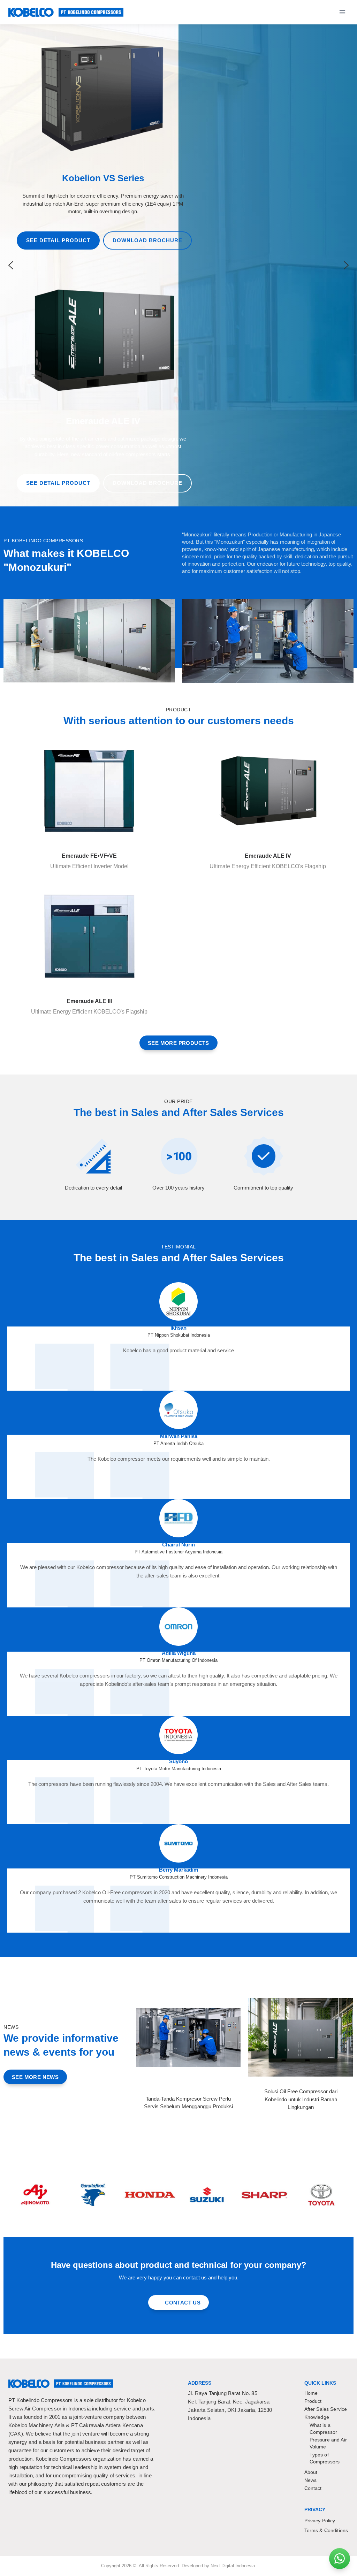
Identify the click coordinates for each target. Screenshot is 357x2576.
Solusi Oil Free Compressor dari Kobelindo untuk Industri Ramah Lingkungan (301, 2099)
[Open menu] (342, 12)
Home (311, 2393)
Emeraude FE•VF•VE (89, 856)
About (311, 2472)
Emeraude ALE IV (268, 856)
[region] (178, 265)
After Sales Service (326, 2409)
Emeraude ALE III (89, 1001)
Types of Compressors (325, 2458)
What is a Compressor (324, 2428)
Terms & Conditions (326, 2530)
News (311, 2480)
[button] (11, 265)
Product (313, 2401)
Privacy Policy (320, 2521)
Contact (313, 2488)
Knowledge (317, 2417)
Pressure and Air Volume (328, 2443)
